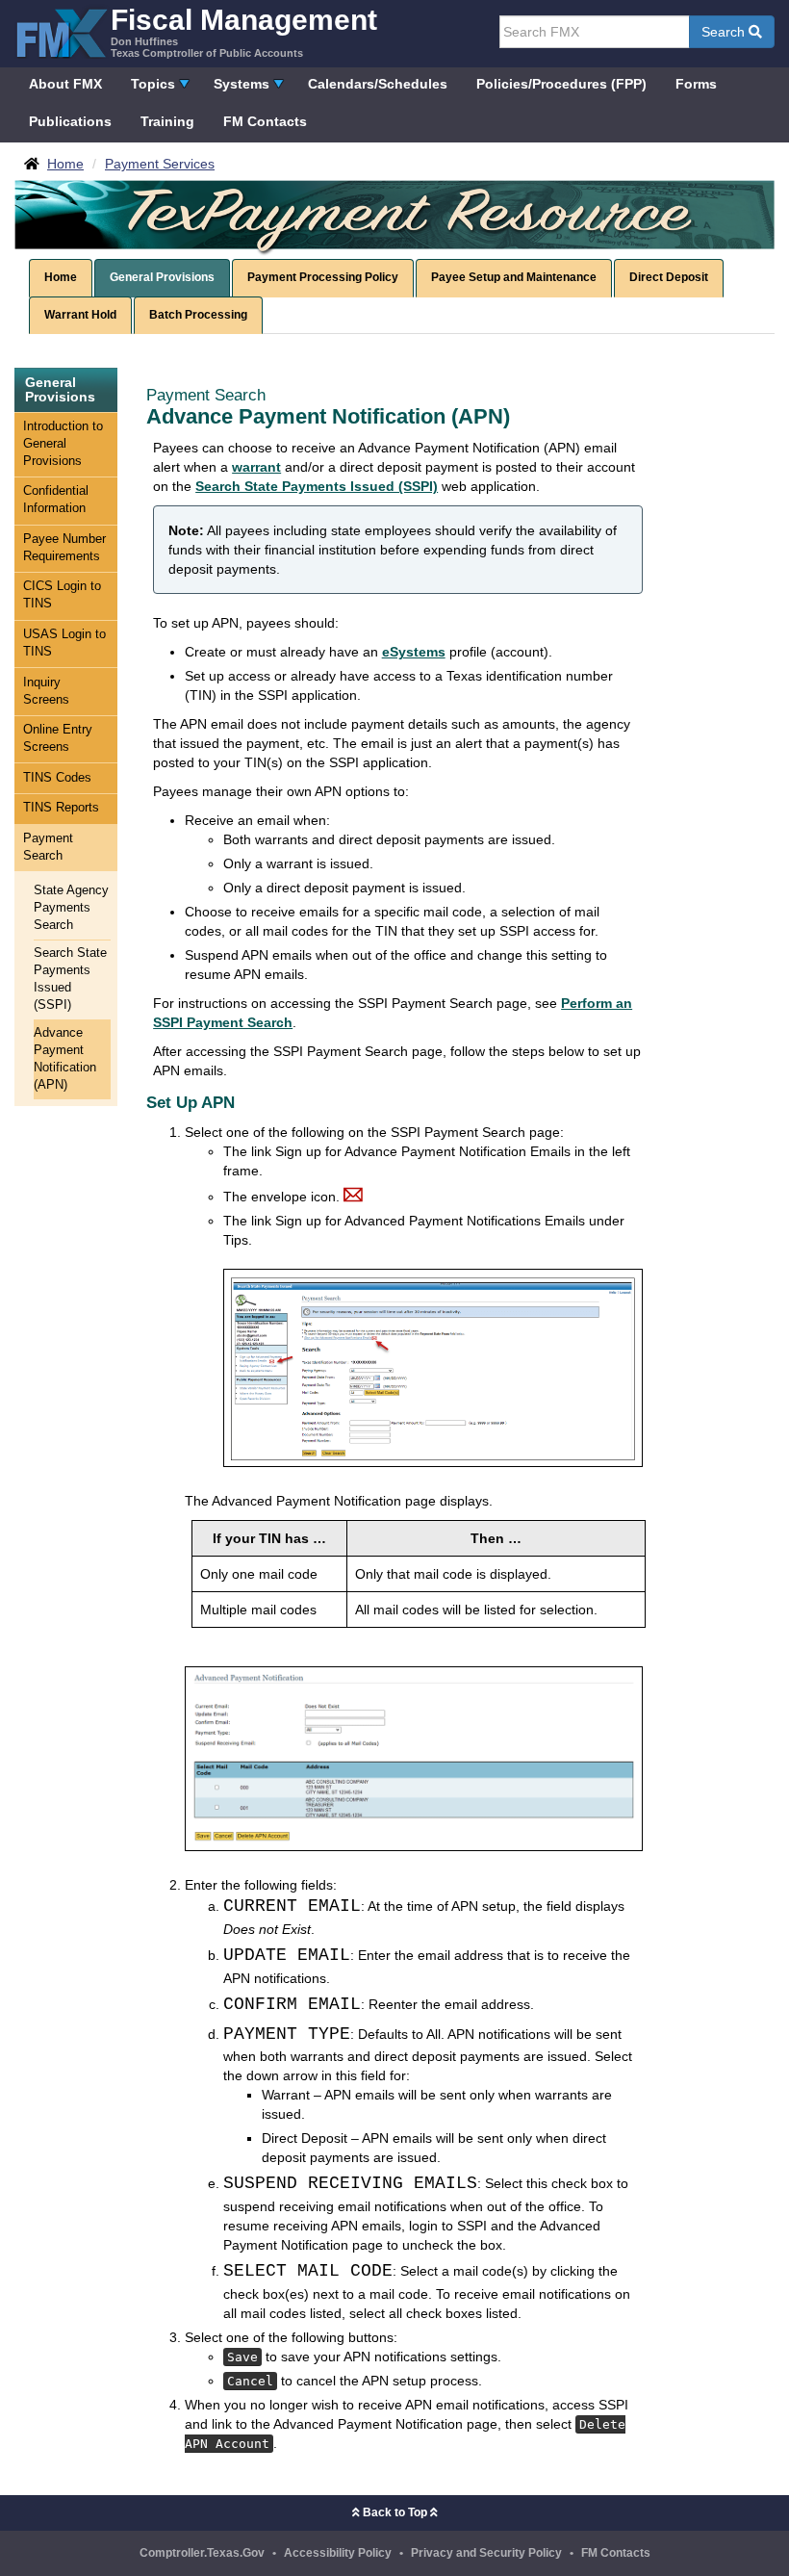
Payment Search (48, 847)
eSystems (414, 652)
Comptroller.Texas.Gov (202, 2553)
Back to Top (395, 2512)
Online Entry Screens (58, 738)
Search (725, 32)
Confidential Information (56, 500)
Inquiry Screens (46, 691)
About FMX (65, 84)
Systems (242, 84)
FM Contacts (265, 121)
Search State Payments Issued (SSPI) (70, 979)
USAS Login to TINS (64, 643)
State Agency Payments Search (71, 908)
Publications (70, 121)
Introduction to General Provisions (63, 444)
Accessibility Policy (338, 2553)
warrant (256, 467)
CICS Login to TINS (62, 595)
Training (167, 121)
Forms (696, 84)
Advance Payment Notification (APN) (65, 1059)
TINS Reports (61, 808)
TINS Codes (57, 778)
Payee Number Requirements (64, 548)
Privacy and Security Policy (486, 2553)
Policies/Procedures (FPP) (561, 84)
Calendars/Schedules (378, 84)
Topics (153, 84)
